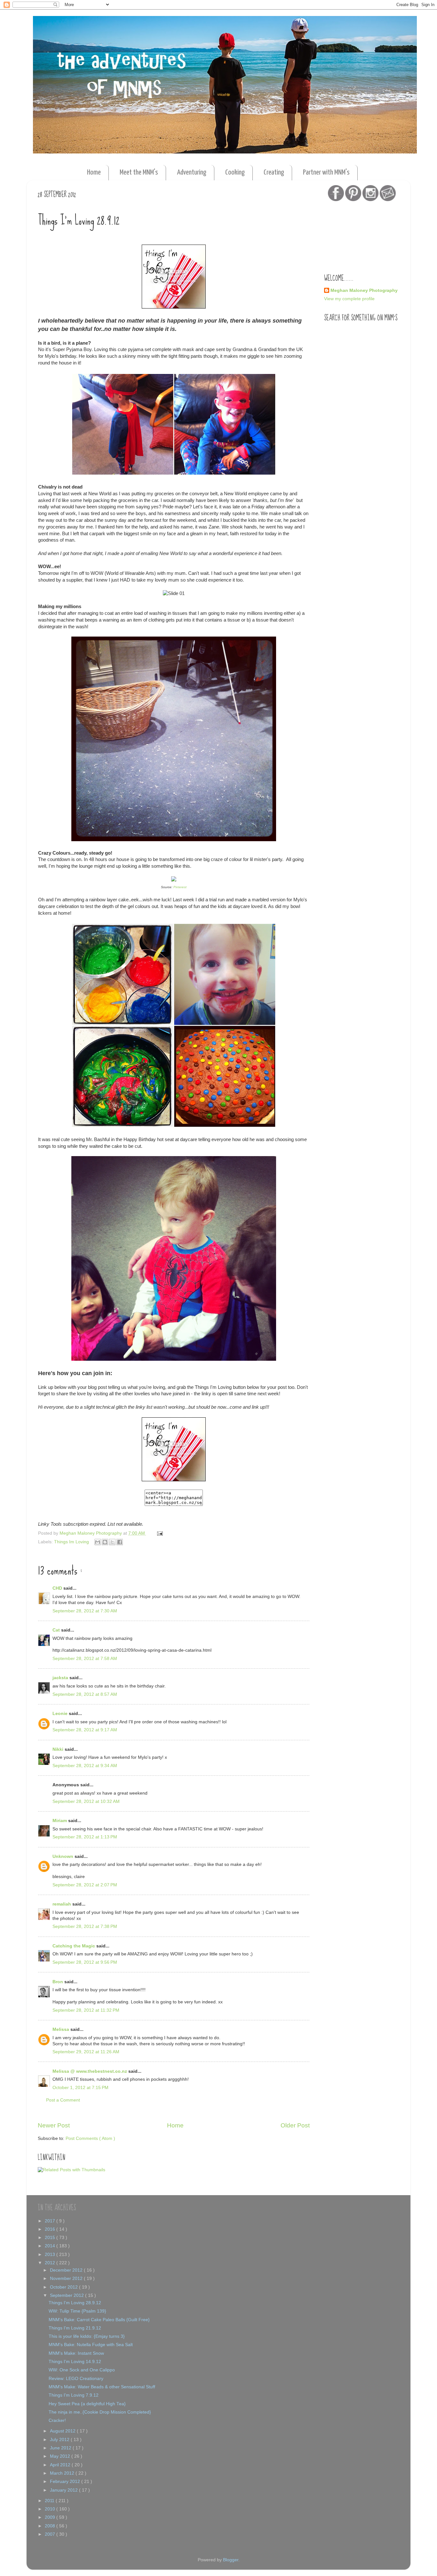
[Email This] (98, 1542)
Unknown (64, 1856)
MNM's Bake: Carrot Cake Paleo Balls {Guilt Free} (99, 2320)
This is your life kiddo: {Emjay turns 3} (87, 2336)
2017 (51, 2221)
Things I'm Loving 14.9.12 (75, 2362)
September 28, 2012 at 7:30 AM (85, 1611)
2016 (51, 2229)
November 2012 (67, 2278)
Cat (57, 1630)
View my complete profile (349, 299)
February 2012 (66, 2482)
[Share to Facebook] (120, 1542)
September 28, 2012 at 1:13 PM (85, 1837)
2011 (50, 2501)
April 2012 (61, 2465)
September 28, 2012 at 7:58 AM (85, 1659)
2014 (51, 2246)
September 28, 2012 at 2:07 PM (85, 1885)
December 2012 (67, 2270)
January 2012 (64, 2490)
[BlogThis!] (105, 1542)
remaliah (62, 1904)
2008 (51, 2526)
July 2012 (60, 2440)
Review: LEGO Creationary (76, 2379)
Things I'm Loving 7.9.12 (74, 2395)
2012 (51, 2263)
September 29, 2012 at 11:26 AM (86, 2052)
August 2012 (63, 2431)
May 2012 (61, 2456)
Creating (274, 172)
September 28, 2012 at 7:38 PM (85, 1926)
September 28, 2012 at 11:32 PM (86, 2010)
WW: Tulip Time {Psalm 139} (77, 2311)
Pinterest (180, 887)
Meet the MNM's (139, 172)
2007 (51, 2534)
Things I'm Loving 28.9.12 (75, 2303)
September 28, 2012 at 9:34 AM (85, 1766)
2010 (51, 2509)
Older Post (295, 2125)
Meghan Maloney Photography (364, 290)
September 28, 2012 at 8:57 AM (85, 1694)
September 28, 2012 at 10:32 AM (86, 1801)
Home (94, 172)
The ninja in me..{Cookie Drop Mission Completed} (100, 2412)
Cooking (235, 172)
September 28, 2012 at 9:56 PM (85, 1962)
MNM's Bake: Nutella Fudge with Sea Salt (91, 2345)
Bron (58, 1982)
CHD (58, 1588)
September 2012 (68, 2295)
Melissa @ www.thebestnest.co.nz (90, 2071)
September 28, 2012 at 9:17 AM (85, 1730)
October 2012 (64, 2287)
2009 (51, 2517)
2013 (51, 2255)
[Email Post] (159, 1533)
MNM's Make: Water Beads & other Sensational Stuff (102, 2387)
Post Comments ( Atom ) (90, 2138)
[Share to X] (112, 1542)
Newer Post (54, 2125)
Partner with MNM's (326, 172)
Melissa (61, 2029)
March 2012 (63, 2473)
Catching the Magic (74, 1946)
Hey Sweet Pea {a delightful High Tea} (87, 2404)
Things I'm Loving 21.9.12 (75, 2328)
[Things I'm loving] (174, 1480)
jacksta (61, 1678)
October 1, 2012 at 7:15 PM (80, 2088)
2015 (51, 2238)
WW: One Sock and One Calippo (82, 2370)
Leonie (61, 1714)
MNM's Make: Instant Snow (76, 2353)
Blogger (231, 2560)
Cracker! (57, 2420)
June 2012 (61, 2448)
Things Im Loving (72, 1542)
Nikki (59, 1749)
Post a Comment (63, 2100)
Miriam (60, 1821)
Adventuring (192, 172)
